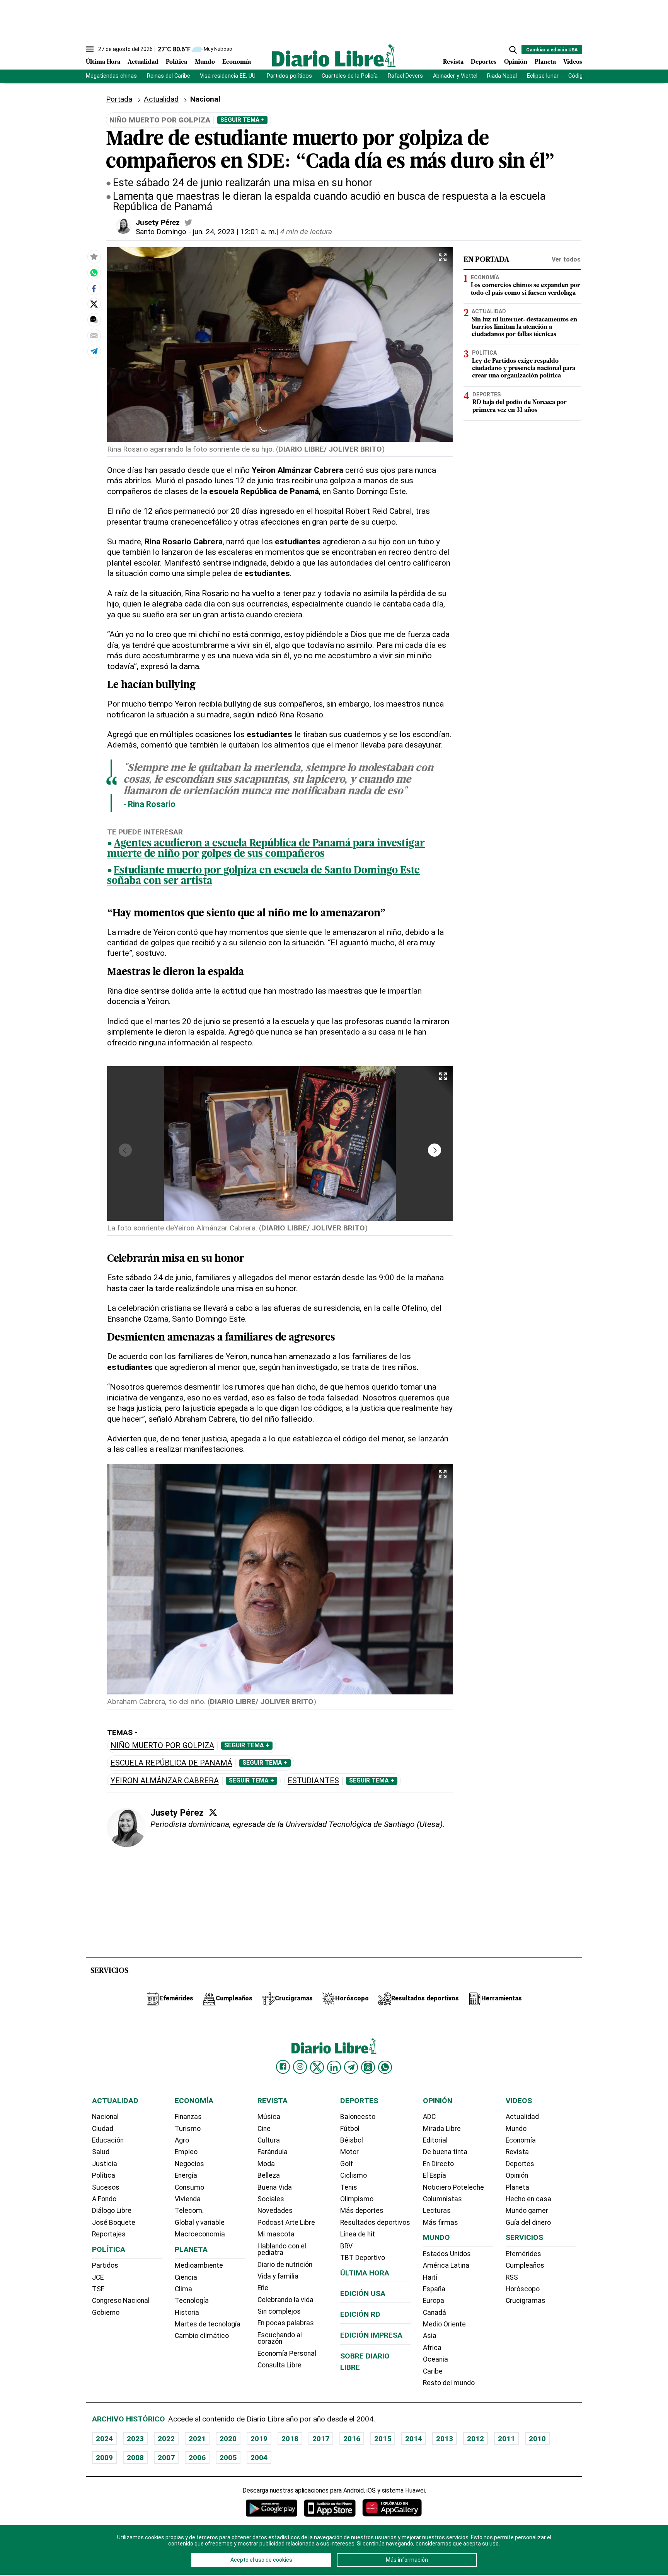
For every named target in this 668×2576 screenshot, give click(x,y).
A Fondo (104, 2199)
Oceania (435, 2359)
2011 (506, 2439)
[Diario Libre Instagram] (300, 2067)
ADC (429, 2117)
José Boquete (114, 2223)
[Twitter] (213, 1812)
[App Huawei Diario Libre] (392, 2508)
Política (176, 62)
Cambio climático (202, 2336)
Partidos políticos (289, 76)
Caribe (433, 2371)
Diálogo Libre (112, 2211)
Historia (187, 2313)
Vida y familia (278, 2276)
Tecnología (192, 2301)
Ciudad (103, 2129)
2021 (197, 2439)
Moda (266, 2164)
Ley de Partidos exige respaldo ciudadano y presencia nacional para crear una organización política (524, 369)
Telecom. (189, 2211)
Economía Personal (287, 2353)
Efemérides (523, 2254)
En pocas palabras (286, 2323)
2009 (104, 2458)
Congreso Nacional (121, 2301)
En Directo (438, 2164)
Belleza (269, 2175)
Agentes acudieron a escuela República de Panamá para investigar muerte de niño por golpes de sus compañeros (266, 849)
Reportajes (109, 2234)
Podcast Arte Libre (286, 2223)
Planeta (545, 62)
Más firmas (441, 2223)
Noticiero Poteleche (453, 2187)
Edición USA (363, 2293)
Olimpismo (357, 2199)
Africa (432, 2348)
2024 (104, 2439)
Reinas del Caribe (169, 76)
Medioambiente (199, 2265)
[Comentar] (94, 319)
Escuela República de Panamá (171, 1763)
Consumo (189, 2187)
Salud (101, 2152)
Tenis (349, 2187)
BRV (346, 2246)
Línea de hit (358, 2234)
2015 (383, 2439)
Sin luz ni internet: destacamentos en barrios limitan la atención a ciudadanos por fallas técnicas (524, 327)
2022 (166, 2439)
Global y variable (200, 2223)
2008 (135, 2458)
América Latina (446, 2265)
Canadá (435, 2313)
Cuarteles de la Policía (350, 76)
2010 (537, 2439)
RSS (512, 2277)
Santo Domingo (161, 232)
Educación (108, 2140)
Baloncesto (358, 2117)
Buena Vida (275, 2187)
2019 (259, 2439)
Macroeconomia (200, 2234)
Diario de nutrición (285, 2265)
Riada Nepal (502, 76)
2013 (445, 2439)
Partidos (105, 2265)
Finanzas (188, 2117)
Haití (430, 2277)
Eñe (263, 2288)
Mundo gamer (527, 2211)
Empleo (186, 2152)
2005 (228, 2458)
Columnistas (442, 2199)
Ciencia (186, 2277)
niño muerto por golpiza (162, 1746)
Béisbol (352, 2140)
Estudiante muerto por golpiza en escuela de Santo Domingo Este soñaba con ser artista (264, 876)
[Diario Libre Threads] (368, 2067)
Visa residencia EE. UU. (228, 76)
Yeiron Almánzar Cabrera (165, 1781)
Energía (186, 2175)
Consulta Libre (279, 2365)
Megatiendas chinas (111, 76)
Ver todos (566, 259)
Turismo (188, 2129)
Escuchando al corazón (280, 2338)
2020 (228, 2439)
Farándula (273, 2152)
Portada (119, 99)
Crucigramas (526, 2301)
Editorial (435, 2140)
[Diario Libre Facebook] (283, 2067)
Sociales (271, 2199)
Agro (182, 2140)
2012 (475, 2439)
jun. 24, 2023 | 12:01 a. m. (235, 232)
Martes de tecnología (208, 2324)
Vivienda (188, 2199)
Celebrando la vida (285, 2300)
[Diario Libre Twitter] (317, 2067)
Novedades (275, 2211)
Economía (237, 62)
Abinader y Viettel (455, 76)
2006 (197, 2458)
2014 (414, 2439)
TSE (98, 2289)
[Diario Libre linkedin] (334, 2067)
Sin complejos (279, 2311)
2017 (321, 2439)
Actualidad (143, 62)
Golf (347, 2164)
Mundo (205, 62)
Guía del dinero (528, 2223)
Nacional (105, 2117)
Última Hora (103, 62)
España (434, 2289)
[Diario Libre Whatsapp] (385, 2067)
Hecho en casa (528, 2199)
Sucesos (106, 2187)
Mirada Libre (442, 2129)
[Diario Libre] (334, 55)
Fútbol (350, 2129)
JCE (98, 2277)
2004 (259, 2458)
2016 (352, 2439)
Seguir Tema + (242, 120)
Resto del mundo (449, 2383)
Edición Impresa (371, 2335)
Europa (434, 2301)
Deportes (484, 62)
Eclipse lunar (543, 76)
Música (269, 2117)
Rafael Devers (405, 76)
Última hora (365, 2273)
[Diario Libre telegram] (351, 2067)
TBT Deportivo (363, 2258)
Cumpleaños (525, 2265)
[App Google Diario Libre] (272, 2508)
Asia (430, 2336)
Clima (183, 2289)
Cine (264, 2129)
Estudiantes (313, 1781)
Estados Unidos (447, 2254)
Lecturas (437, 2211)
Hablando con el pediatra (282, 2250)
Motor (349, 2152)
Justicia (105, 2164)
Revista (453, 62)
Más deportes (362, 2211)
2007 (166, 2458)
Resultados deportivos (375, 2223)
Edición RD (360, 2314)
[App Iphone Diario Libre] (330, 2508)
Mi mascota (276, 2234)
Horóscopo (523, 2289)
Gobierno (106, 2313)
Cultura (269, 2140)
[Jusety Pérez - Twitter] (188, 223)
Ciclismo (354, 2175)
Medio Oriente (444, 2324)
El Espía (435, 2175)
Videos (573, 62)
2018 (290, 2439)
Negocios (189, 2164)
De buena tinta (445, 2152)
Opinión (516, 62)
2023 (135, 2439)
